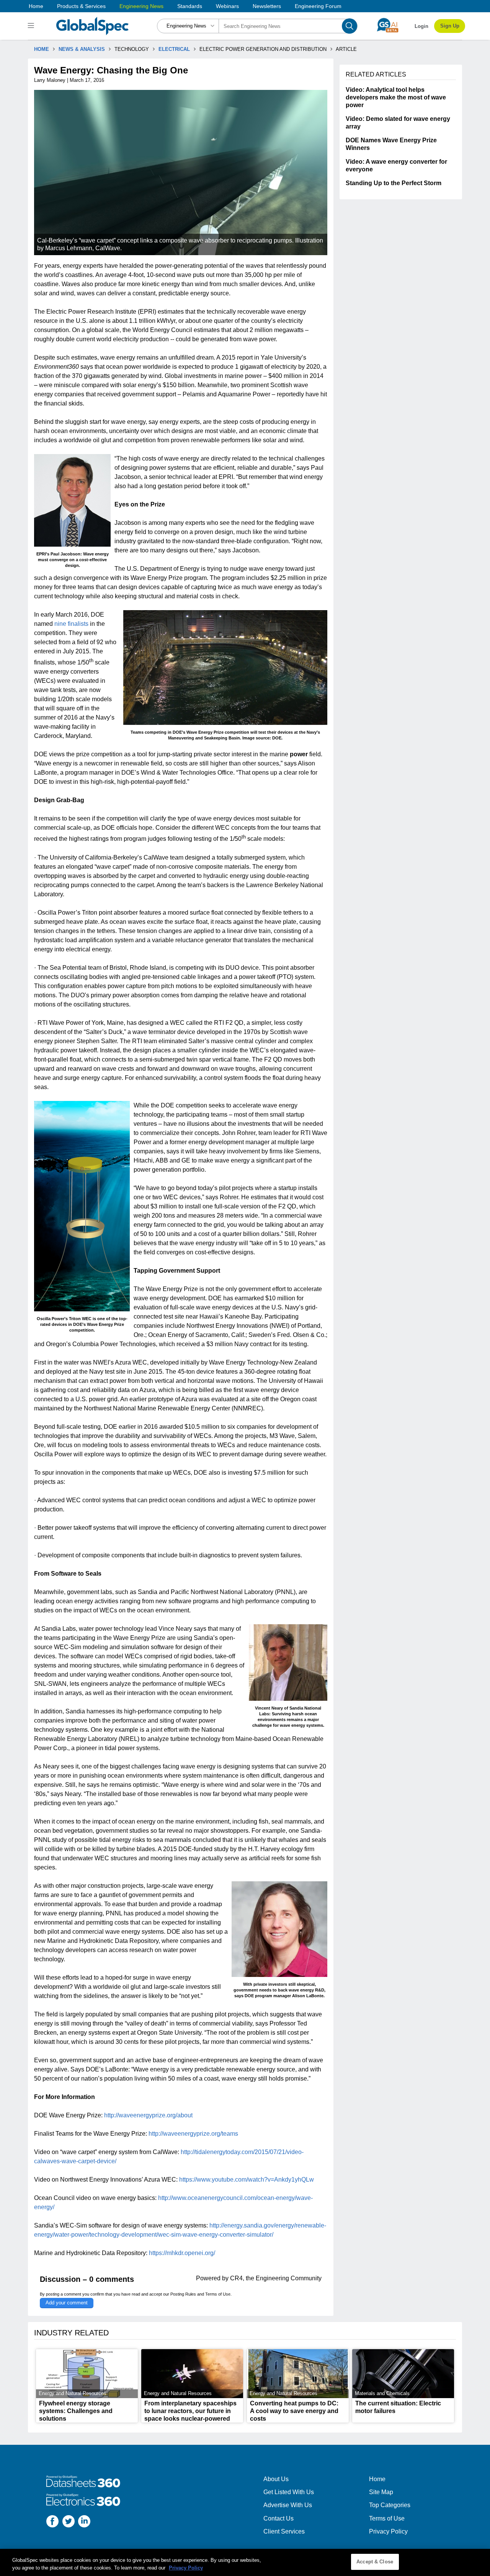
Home (36, 6)
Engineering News (141, 6)
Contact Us (278, 2518)
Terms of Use (218, 2294)
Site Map (381, 2492)
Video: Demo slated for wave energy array (398, 123)
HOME (42, 49)
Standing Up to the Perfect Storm (394, 183)
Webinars (227, 6)
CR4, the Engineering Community (276, 2278)
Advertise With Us (288, 2505)
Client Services (284, 2531)
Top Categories (390, 2505)
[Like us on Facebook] (52, 2522)
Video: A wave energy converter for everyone (396, 165)
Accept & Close (375, 2562)
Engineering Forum (318, 6)
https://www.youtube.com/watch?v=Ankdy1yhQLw (247, 2180)
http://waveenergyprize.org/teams (193, 2134)
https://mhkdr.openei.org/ (182, 2253)
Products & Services (81, 6)
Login (421, 26)
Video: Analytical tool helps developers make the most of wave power (396, 97)
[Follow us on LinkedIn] (84, 2522)
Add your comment (67, 2303)
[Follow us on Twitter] (69, 2522)
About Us (276, 2479)
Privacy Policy (388, 2531)
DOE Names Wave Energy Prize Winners (391, 144)
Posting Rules (183, 2294)
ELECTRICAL (174, 49)
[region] (245, 2562)
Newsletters (267, 6)
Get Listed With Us (289, 2492)
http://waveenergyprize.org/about (148, 2115)
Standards (190, 6)
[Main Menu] (32, 26)
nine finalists (71, 624)
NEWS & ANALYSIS (82, 49)
